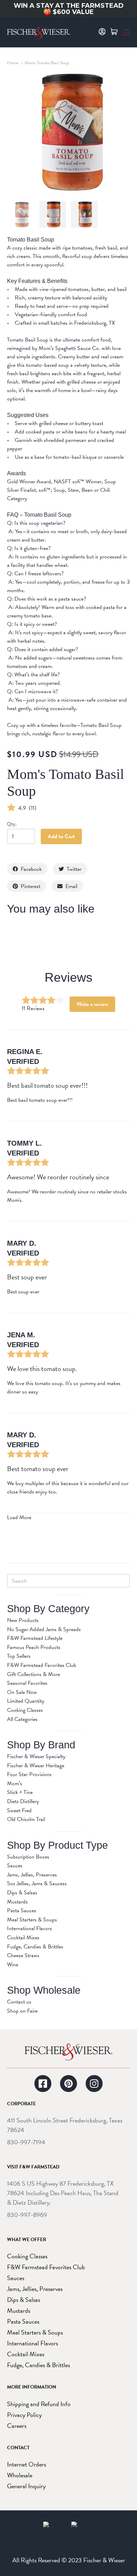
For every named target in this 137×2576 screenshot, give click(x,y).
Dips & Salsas (22, 1893)
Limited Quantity (26, 1701)
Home (13, 63)
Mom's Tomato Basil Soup (47, 63)
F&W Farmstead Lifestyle (35, 1638)
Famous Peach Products (34, 1647)
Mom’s (15, 1783)
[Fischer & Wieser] (68, 2052)
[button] (126, 32)
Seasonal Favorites (27, 1683)
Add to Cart (61, 836)
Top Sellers (19, 1656)
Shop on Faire (22, 2011)
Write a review (92, 1004)
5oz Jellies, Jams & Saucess (37, 1883)
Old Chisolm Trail (26, 1819)
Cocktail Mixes (23, 1938)
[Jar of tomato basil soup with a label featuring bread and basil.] (21, 214)
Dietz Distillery (23, 1801)
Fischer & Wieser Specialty (36, 1756)
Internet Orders (27, 2464)
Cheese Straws (23, 1955)
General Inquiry (26, 2486)
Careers (17, 2426)
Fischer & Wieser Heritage (36, 1766)
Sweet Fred (19, 1810)
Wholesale (20, 2475)
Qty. (12, 825)
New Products (23, 1620)
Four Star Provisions (29, 1774)
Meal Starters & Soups (32, 1920)
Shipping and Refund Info (39, 2404)
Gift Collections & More (34, 1674)
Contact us (19, 2002)
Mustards (17, 1902)
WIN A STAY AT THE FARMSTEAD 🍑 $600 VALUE (69, 9)
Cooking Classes (25, 1710)
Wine (13, 1965)
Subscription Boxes (28, 1857)
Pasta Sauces (22, 1911)
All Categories (22, 1719)
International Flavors (30, 1928)
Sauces (15, 1866)
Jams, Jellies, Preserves (32, 1875)
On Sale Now (22, 1692)
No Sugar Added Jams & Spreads (44, 1629)
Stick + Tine (20, 1792)
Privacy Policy (24, 2415)
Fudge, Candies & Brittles (35, 1947)
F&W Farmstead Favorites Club (42, 1665)
